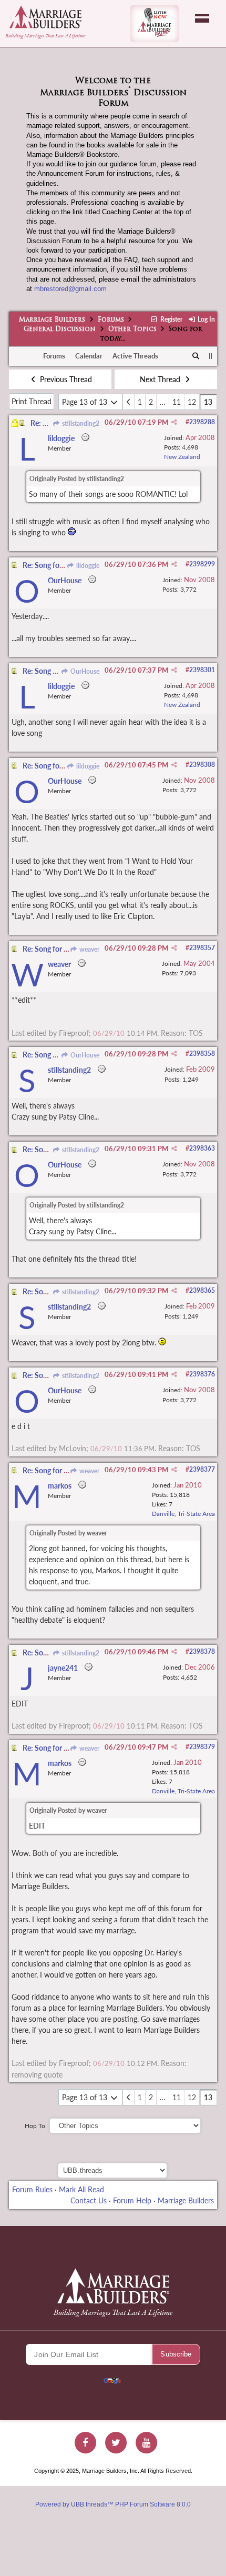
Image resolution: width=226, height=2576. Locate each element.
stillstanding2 (80, 423)
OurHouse (84, 671)
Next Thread (161, 379)
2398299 (202, 564)
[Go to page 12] (129, 402)
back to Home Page (45, 17)
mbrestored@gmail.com (70, 289)
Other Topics (132, 330)
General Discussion (60, 330)
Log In (206, 319)
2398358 (202, 1054)
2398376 (202, 1374)
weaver (89, 949)
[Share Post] (174, 422)
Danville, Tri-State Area (183, 1514)
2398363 (202, 1148)
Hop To (35, 2126)
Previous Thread (65, 379)
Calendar (89, 356)
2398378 (202, 1651)
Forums (111, 320)
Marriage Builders (52, 320)
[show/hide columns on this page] (210, 356)
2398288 (202, 422)
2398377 (202, 1469)
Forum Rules (32, 2189)
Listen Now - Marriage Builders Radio (155, 24)
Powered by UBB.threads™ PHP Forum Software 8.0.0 (113, 2504)
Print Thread (32, 401)
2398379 (202, 1747)
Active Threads (135, 356)
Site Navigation (202, 18)
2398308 (202, 765)
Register (170, 319)
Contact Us (89, 2200)
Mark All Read (81, 2189)
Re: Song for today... (54, 565)
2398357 (202, 948)
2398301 (202, 670)
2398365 (202, 1290)
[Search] (196, 356)
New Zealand (182, 457)
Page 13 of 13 (86, 402)
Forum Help (132, 2200)
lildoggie (87, 566)
